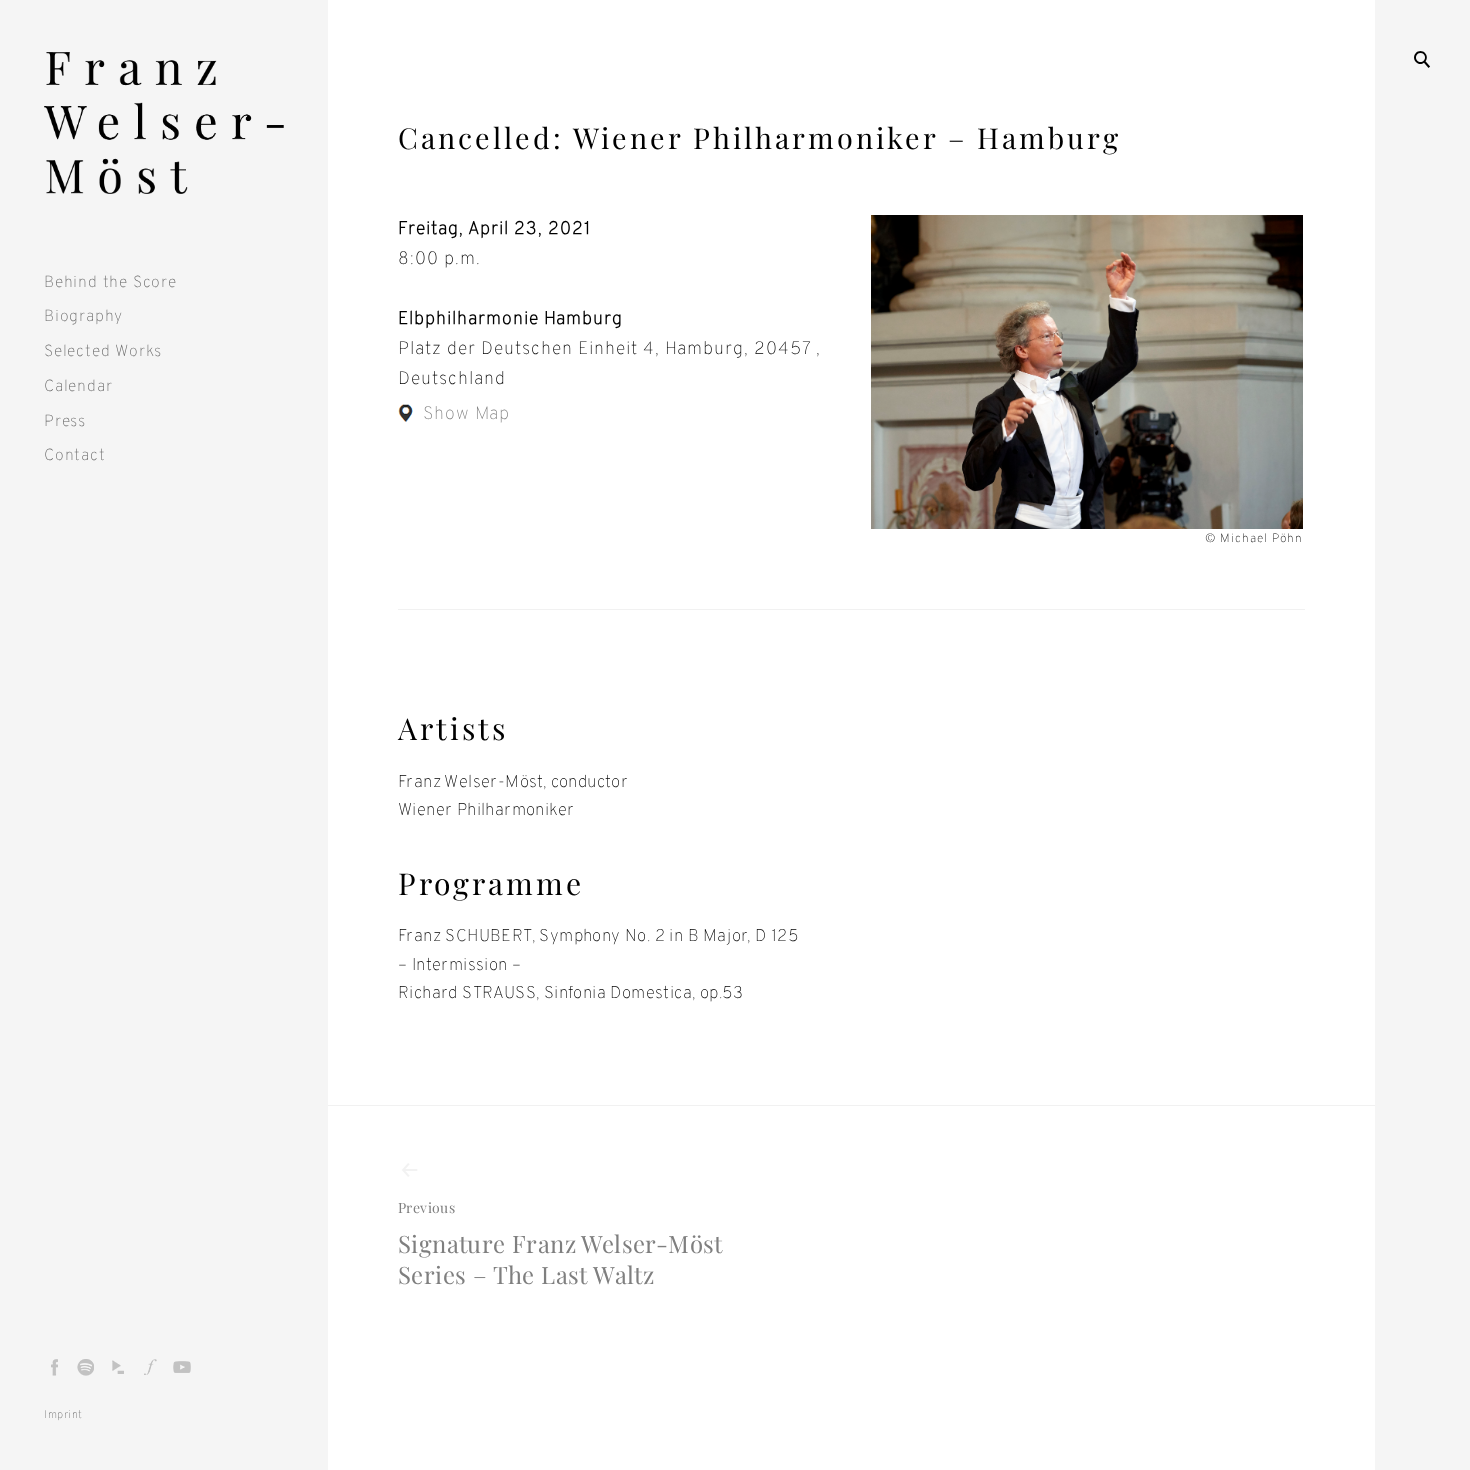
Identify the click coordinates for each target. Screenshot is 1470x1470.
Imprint (63, 1415)
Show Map (466, 414)
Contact (75, 456)
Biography (83, 317)
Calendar (78, 387)
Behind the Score (110, 283)
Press (65, 422)
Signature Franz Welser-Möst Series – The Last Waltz (560, 1244)
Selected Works (103, 352)
